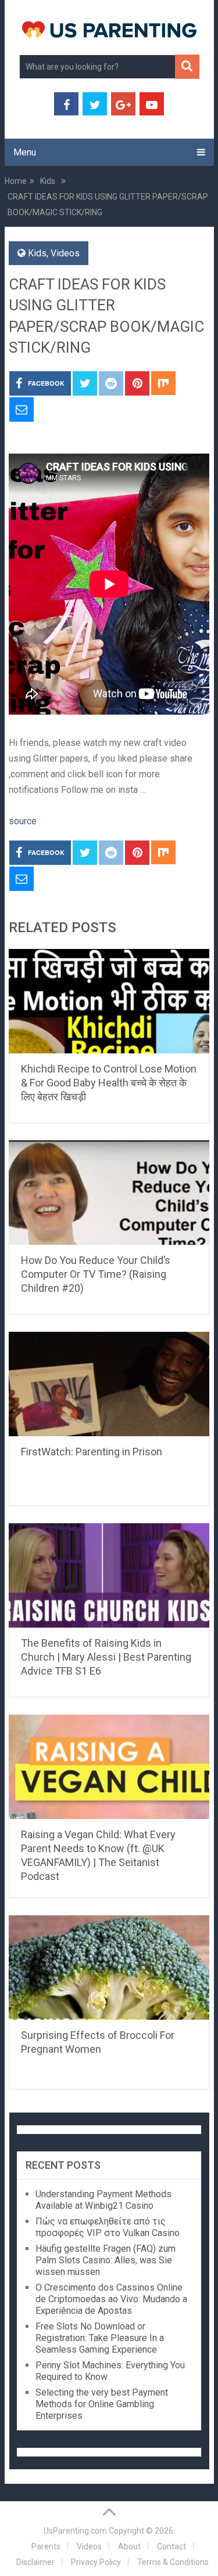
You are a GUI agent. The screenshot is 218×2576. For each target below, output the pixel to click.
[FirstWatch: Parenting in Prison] (109, 1384)
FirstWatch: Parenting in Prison (92, 1452)
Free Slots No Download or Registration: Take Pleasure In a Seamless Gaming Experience (100, 2338)
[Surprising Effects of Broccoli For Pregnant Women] (109, 1968)
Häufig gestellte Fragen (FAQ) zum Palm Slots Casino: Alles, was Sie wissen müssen (106, 2260)
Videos (65, 253)
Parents (46, 2546)
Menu (25, 152)
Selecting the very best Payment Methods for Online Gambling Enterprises (102, 2404)
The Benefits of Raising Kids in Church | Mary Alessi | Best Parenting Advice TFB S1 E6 (106, 1657)
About (129, 2546)
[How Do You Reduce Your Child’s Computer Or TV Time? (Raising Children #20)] (109, 1193)
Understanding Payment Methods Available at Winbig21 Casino (103, 2200)
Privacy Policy (96, 2562)
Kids (37, 253)
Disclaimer (35, 2562)
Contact (171, 2546)
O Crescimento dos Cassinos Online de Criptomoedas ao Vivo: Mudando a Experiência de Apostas (111, 2299)
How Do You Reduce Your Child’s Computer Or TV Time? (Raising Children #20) (96, 1274)
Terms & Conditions (173, 2562)
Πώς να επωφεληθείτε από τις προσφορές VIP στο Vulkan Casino (108, 2227)
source (23, 821)
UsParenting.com (75, 2531)
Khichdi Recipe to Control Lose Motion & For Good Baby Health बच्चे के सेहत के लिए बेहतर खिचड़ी (109, 1083)
